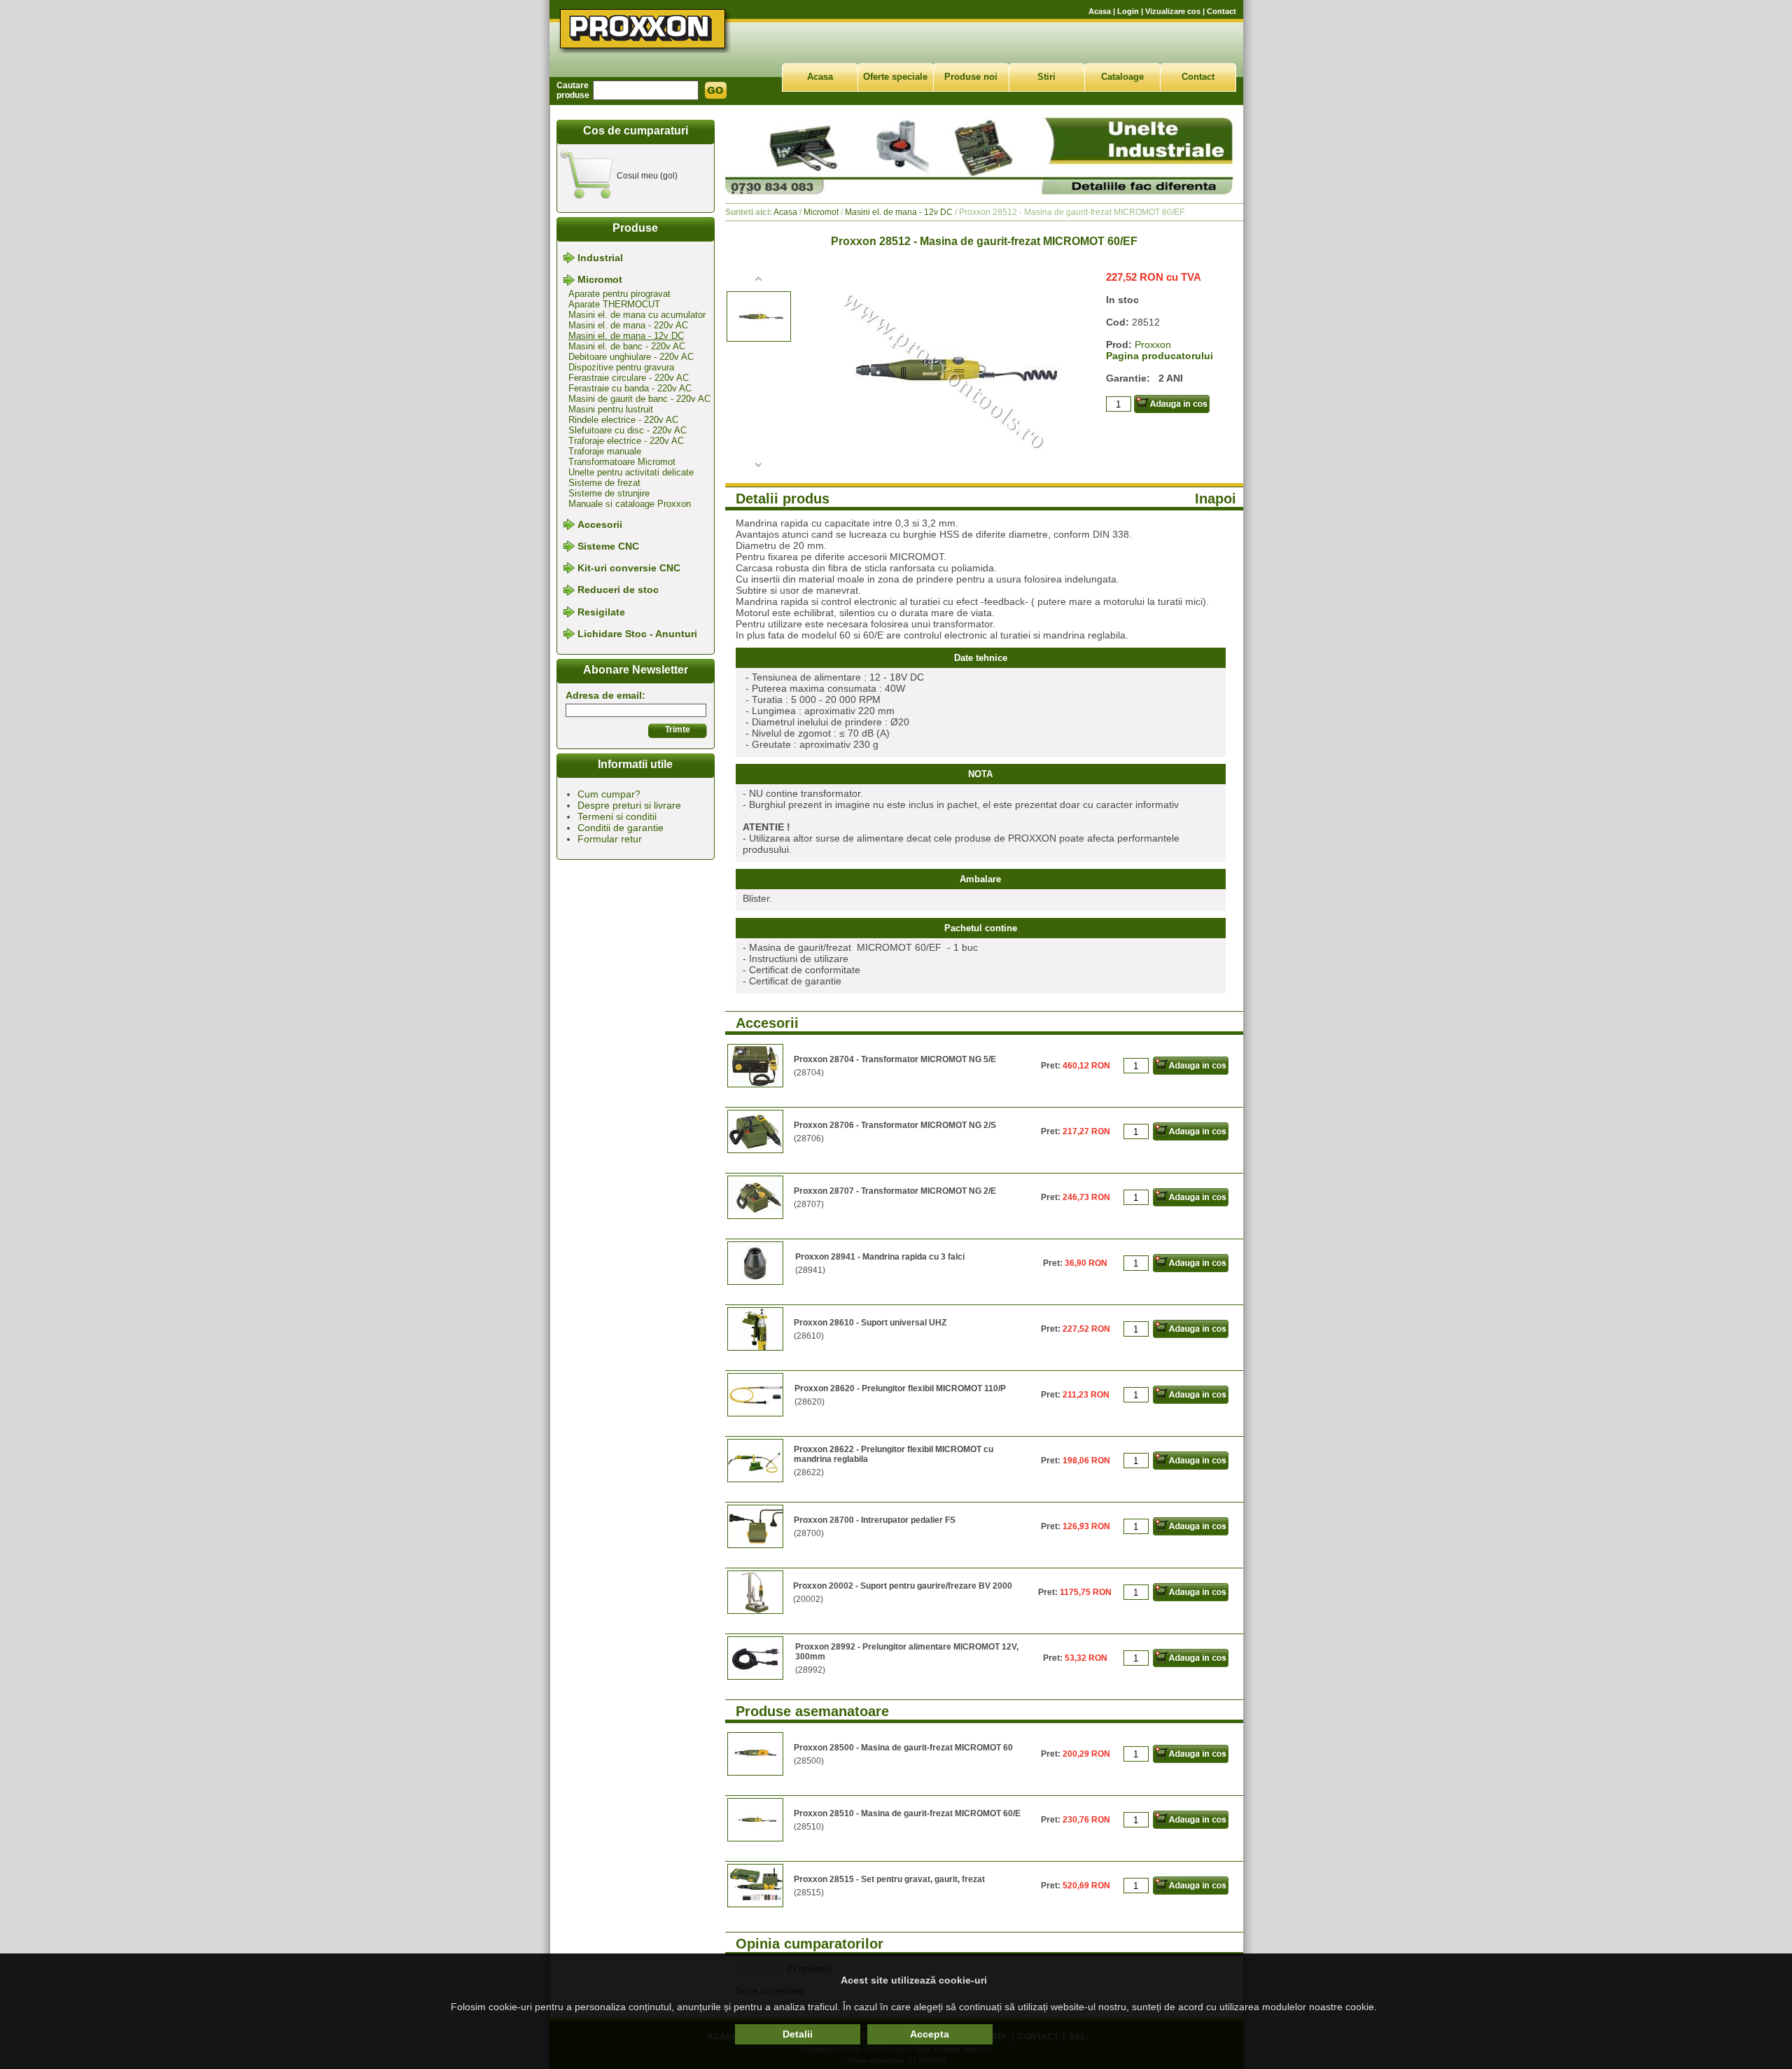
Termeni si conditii (617, 816)
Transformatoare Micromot (622, 462)
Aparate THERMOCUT (614, 304)
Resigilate (601, 612)
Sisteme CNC (608, 546)
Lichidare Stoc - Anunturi (637, 634)
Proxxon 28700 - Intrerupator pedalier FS (875, 1520)
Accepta (930, 2034)
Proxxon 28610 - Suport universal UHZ (870, 1323)
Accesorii (600, 524)
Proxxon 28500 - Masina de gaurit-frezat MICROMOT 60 (903, 1748)
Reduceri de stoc (618, 590)
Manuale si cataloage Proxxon (630, 504)
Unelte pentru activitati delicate (631, 472)
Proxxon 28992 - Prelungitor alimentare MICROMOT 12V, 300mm (907, 1652)
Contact (1221, 11)
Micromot (600, 280)
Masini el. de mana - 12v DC (626, 336)
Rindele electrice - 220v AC (623, 420)
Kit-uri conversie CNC (629, 568)
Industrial (600, 258)
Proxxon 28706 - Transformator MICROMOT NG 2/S (895, 1125)
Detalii (798, 2034)
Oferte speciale (895, 77)
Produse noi (971, 77)
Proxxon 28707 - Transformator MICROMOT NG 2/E (895, 1191)
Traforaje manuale (605, 451)
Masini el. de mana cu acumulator (637, 315)
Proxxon (1153, 344)
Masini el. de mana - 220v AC (628, 325)
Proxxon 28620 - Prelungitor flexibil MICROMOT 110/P (900, 1388)
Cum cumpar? (609, 794)
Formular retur (610, 839)
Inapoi (1216, 499)
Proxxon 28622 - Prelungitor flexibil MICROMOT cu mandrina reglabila (894, 1454)
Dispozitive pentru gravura (621, 367)
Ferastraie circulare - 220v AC (629, 378)
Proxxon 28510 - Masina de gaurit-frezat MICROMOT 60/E (907, 1813)
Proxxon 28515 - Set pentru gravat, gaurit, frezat (889, 1879)
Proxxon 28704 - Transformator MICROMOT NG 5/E (895, 1059)
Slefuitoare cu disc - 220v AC (628, 430)
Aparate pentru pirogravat (619, 294)
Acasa (1100, 11)
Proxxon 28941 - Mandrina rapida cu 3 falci (880, 1257)
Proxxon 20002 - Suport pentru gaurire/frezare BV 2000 (903, 1586)
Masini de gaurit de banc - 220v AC (639, 399)
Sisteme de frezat (604, 483)
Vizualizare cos (1173, 11)
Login (1128, 11)
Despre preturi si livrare (629, 805)
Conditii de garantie (621, 828)
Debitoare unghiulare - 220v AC (631, 357)
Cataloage (1122, 77)
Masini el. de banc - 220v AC (627, 346)
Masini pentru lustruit (611, 409)
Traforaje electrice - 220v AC (626, 441)
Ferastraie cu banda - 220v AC (630, 388)
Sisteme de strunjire (609, 493)
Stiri (1046, 77)
